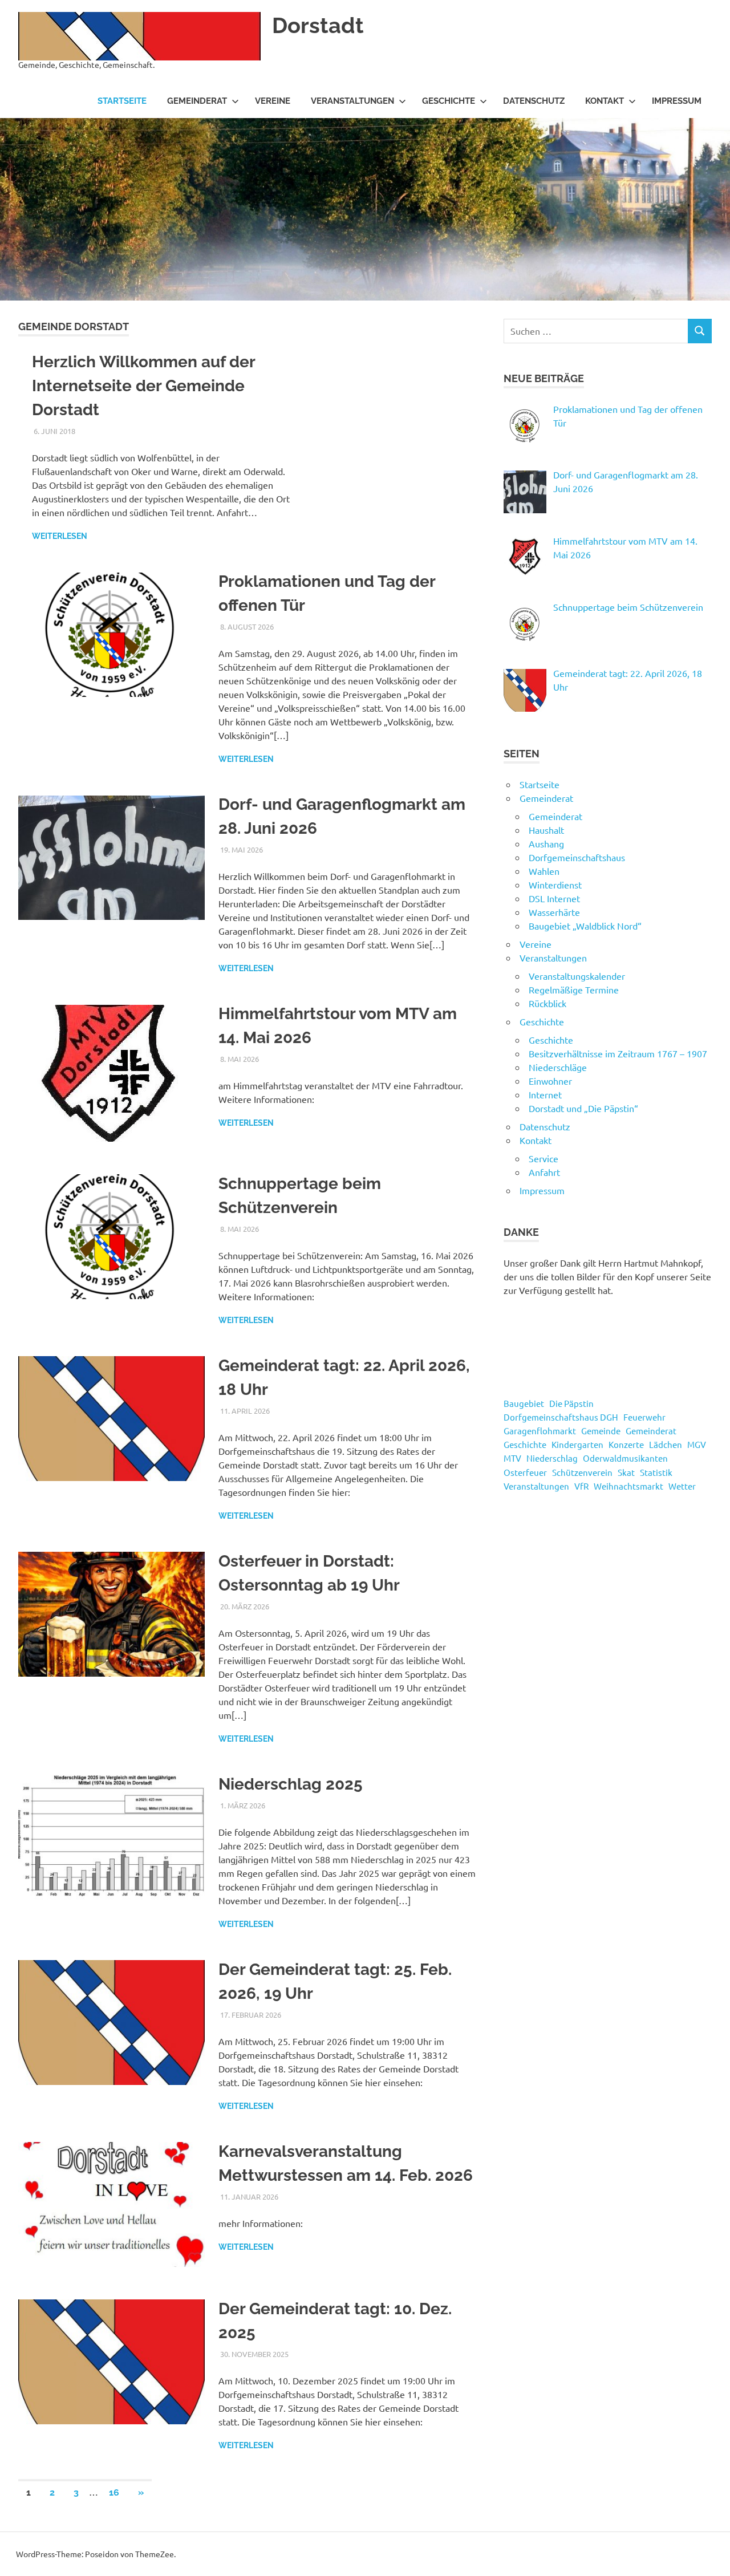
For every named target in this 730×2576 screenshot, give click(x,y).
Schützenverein (582, 1472)
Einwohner (550, 1081)
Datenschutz (534, 101)
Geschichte (449, 101)
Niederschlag (552, 1458)
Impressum (677, 101)
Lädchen (666, 1444)
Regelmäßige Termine (574, 989)
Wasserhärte (554, 912)
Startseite (122, 101)
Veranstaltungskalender (577, 976)
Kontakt (605, 101)
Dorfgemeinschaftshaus (577, 857)
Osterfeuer (525, 1472)
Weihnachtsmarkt (628, 1486)
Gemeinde (601, 1431)
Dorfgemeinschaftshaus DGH (561, 1417)
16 (114, 2492)
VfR (581, 1486)
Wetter (682, 1486)
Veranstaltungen (352, 101)
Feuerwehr (644, 1417)
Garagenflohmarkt (540, 1431)
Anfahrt (544, 1172)
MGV (697, 1444)
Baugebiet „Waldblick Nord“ (585, 926)
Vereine (273, 101)
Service (544, 1158)
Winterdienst (555, 885)
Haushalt (546, 830)
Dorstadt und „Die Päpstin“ (583, 1108)
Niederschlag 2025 (291, 1784)
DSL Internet (554, 898)
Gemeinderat (197, 101)
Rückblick (547, 1003)
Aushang (546, 843)
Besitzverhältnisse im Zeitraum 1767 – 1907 (618, 1053)
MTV (512, 1458)
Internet (545, 1094)
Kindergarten (577, 1444)
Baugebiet (524, 1403)
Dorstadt (318, 25)
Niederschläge (558, 1067)
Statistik (656, 1472)
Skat (626, 1472)
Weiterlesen (60, 536)
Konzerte (626, 1444)
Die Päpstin (571, 1403)
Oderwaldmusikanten (625, 1458)
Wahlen (544, 871)
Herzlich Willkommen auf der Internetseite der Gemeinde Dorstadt (143, 386)
